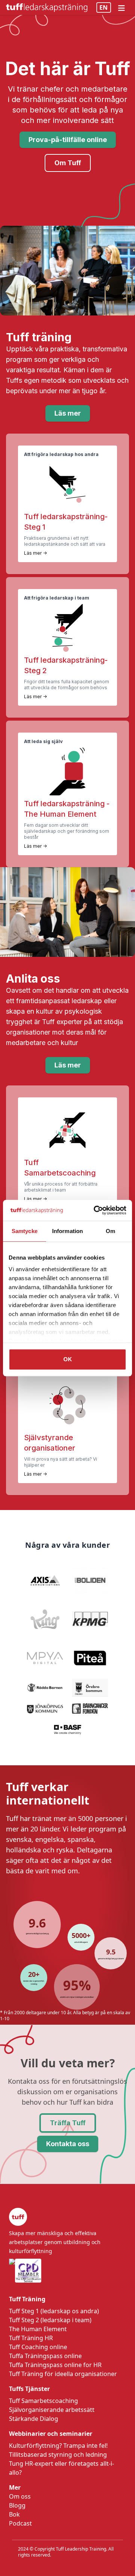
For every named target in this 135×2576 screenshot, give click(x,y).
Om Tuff (68, 163)
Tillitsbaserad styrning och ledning (58, 2455)
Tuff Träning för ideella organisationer (63, 2374)
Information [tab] (67, 1231)
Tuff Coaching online (38, 2347)
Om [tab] (110, 1231)
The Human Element (38, 2329)
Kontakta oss (68, 2144)
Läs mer (68, 413)
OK (68, 1359)
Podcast (20, 2523)
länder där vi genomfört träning (34, 1982)
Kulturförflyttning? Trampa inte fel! (58, 2446)
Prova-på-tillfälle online (68, 140)
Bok (14, 2514)
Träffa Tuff (68, 2123)
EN (103, 7)
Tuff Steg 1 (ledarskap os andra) (54, 2311)
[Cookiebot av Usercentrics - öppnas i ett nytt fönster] (95, 1210)
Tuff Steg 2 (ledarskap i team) (50, 2320)
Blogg (17, 2505)
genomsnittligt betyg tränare (111, 1959)
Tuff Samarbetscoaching (43, 2401)
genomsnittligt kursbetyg (37, 1933)
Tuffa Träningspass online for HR (55, 2365)
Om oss (20, 2496)
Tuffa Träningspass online (45, 2356)
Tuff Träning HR (31, 2338)
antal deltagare (81, 1942)
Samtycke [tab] (25, 1231)
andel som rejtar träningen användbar (77, 1997)
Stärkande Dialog (34, 2419)
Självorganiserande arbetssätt (52, 2410)
